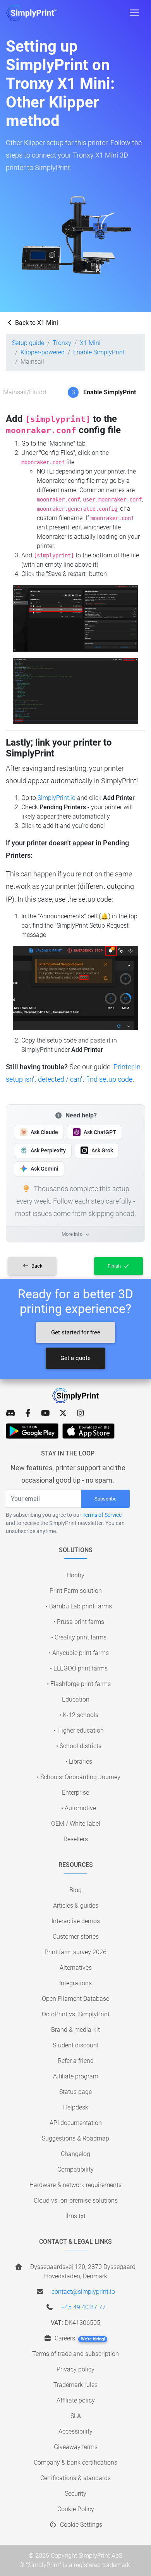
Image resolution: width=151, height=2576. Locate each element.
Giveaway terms (76, 2447)
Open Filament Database (75, 1999)
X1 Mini (90, 343)
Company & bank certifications (75, 2462)
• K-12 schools (79, 1715)
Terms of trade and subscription (75, 2354)
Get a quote (75, 1358)
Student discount (76, 2045)
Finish (115, 1266)
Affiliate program (76, 2076)
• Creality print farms (79, 1637)
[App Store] (88, 1431)
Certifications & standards (75, 2478)
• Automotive (79, 1808)
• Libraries (79, 1762)
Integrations (75, 1983)
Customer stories (76, 1937)
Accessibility (75, 2431)
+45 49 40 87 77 (83, 2307)
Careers (79, 2338)
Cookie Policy (76, 2509)
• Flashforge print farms (79, 1684)
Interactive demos (76, 1921)
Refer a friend (76, 2061)
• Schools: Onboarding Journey (79, 1777)
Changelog (75, 2154)
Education (76, 1699)
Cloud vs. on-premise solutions (76, 2200)
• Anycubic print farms (79, 1653)
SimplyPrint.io (57, 798)
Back (36, 1266)
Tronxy (62, 343)
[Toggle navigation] (134, 13)
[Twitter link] (63, 1413)
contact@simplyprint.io (83, 2292)
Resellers (76, 1839)
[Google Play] (32, 1431)
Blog (75, 1890)
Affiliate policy (76, 2400)
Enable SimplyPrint (99, 352)
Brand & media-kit (75, 2030)
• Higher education (79, 1730)
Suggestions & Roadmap (75, 2138)
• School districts (79, 1746)
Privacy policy (75, 2369)
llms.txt (75, 2216)
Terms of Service (102, 1515)
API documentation (76, 2123)
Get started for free (76, 1332)
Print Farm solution (76, 1591)
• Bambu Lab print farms (79, 1606)
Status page (75, 2092)
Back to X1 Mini (36, 323)
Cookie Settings (80, 2525)
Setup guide (28, 343)
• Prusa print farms (79, 1622)
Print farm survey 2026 (75, 1952)
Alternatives (76, 1968)
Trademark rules (75, 2385)
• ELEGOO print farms (79, 1668)
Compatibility (75, 2169)
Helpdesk (76, 2107)
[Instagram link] (80, 1413)
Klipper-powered (43, 352)
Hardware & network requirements (75, 2185)
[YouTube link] (45, 1413)
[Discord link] (11, 1413)
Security (75, 2494)
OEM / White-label (76, 1824)
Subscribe (106, 1499)
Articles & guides (76, 1906)
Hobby (75, 1575)
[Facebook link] (28, 1413)
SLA (76, 2416)
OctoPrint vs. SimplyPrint (76, 2014)
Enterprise (75, 1793)
